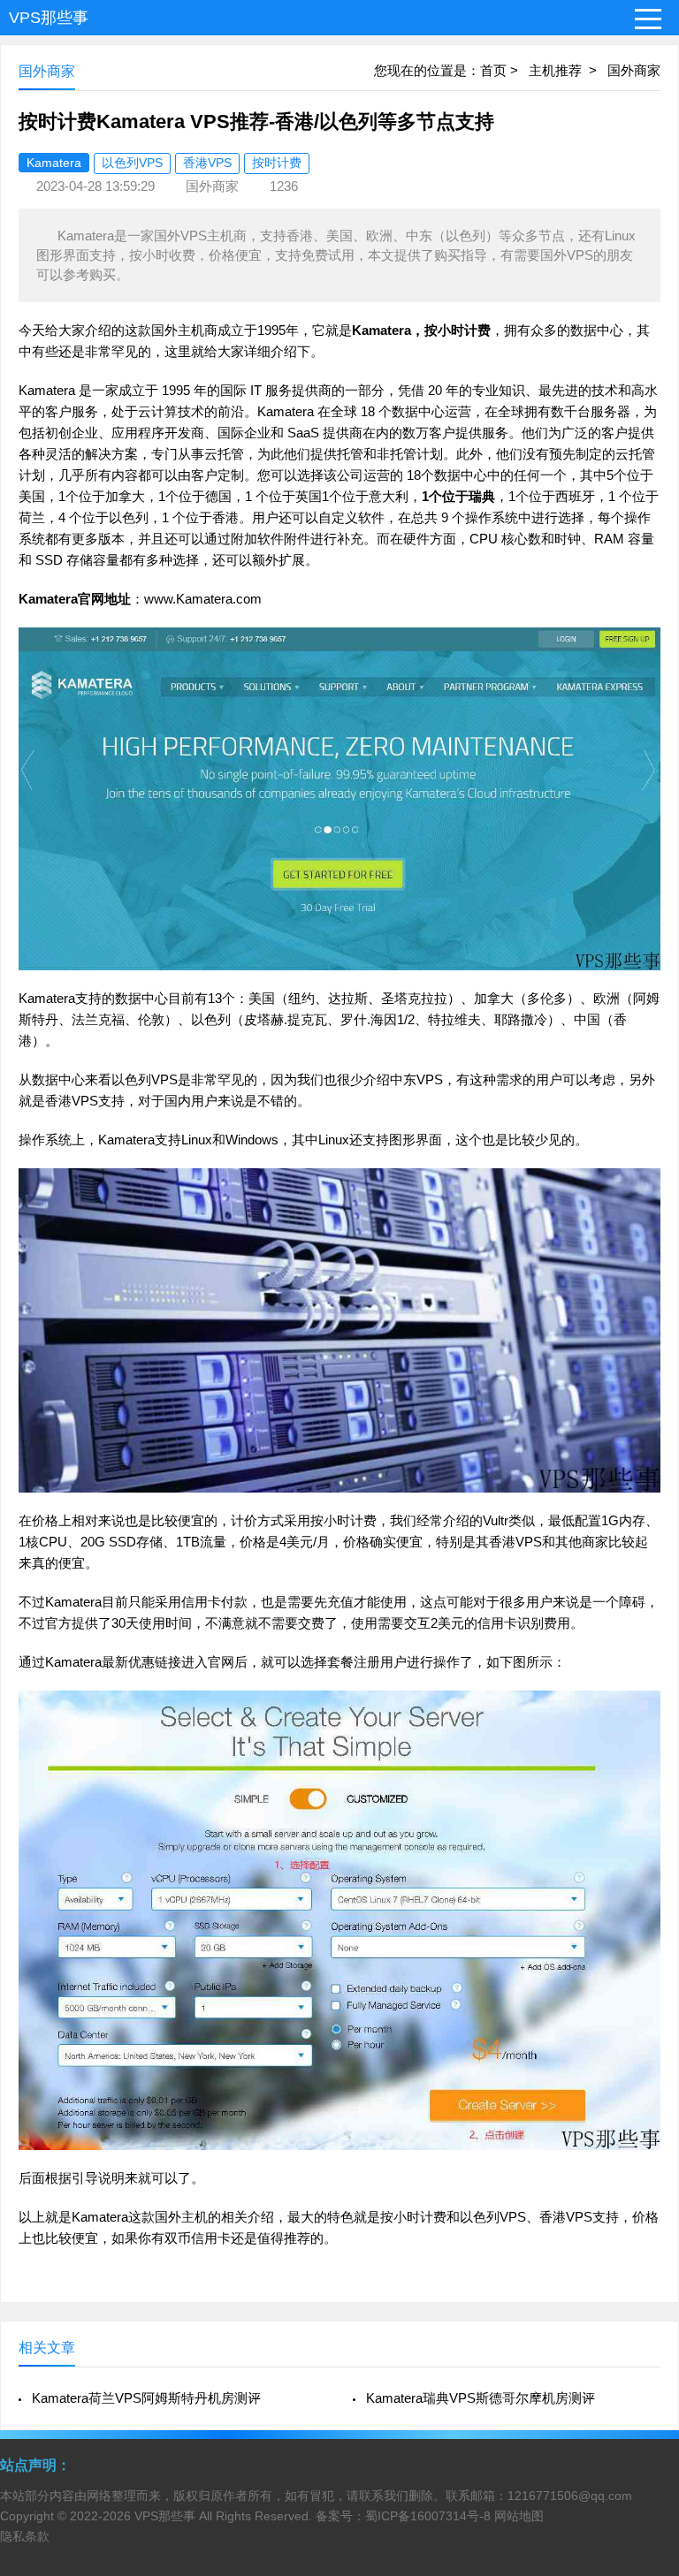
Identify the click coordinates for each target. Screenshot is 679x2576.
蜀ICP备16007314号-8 (428, 2516)
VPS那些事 (49, 18)
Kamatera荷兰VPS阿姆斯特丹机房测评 (146, 2398)
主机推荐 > (568, 70)
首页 (493, 70)
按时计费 (277, 163)
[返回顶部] (643, 2300)
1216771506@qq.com (570, 2496)
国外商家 (634, 70)
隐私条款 (25, 2536)
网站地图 (519, 2516)
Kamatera (54, 163)
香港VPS (207, 163)
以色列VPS (132, 163)
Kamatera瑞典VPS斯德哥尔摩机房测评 (481, 2398)
